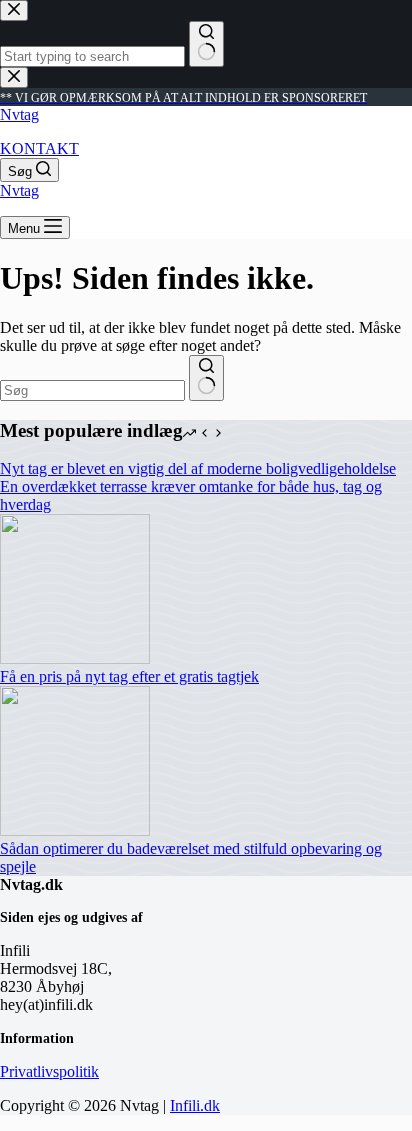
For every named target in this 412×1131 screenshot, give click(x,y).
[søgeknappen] (206, 378)
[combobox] (92, 390)
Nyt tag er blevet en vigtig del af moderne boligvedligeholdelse (198, 468)
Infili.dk (195, 1105)
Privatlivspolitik (49, 1071)
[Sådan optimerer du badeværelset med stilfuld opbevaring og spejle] (75, 830)
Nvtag (19, 114)
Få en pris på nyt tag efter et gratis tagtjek (129, 676)
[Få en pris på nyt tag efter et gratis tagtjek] (75, 658)
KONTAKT (39, 148)
